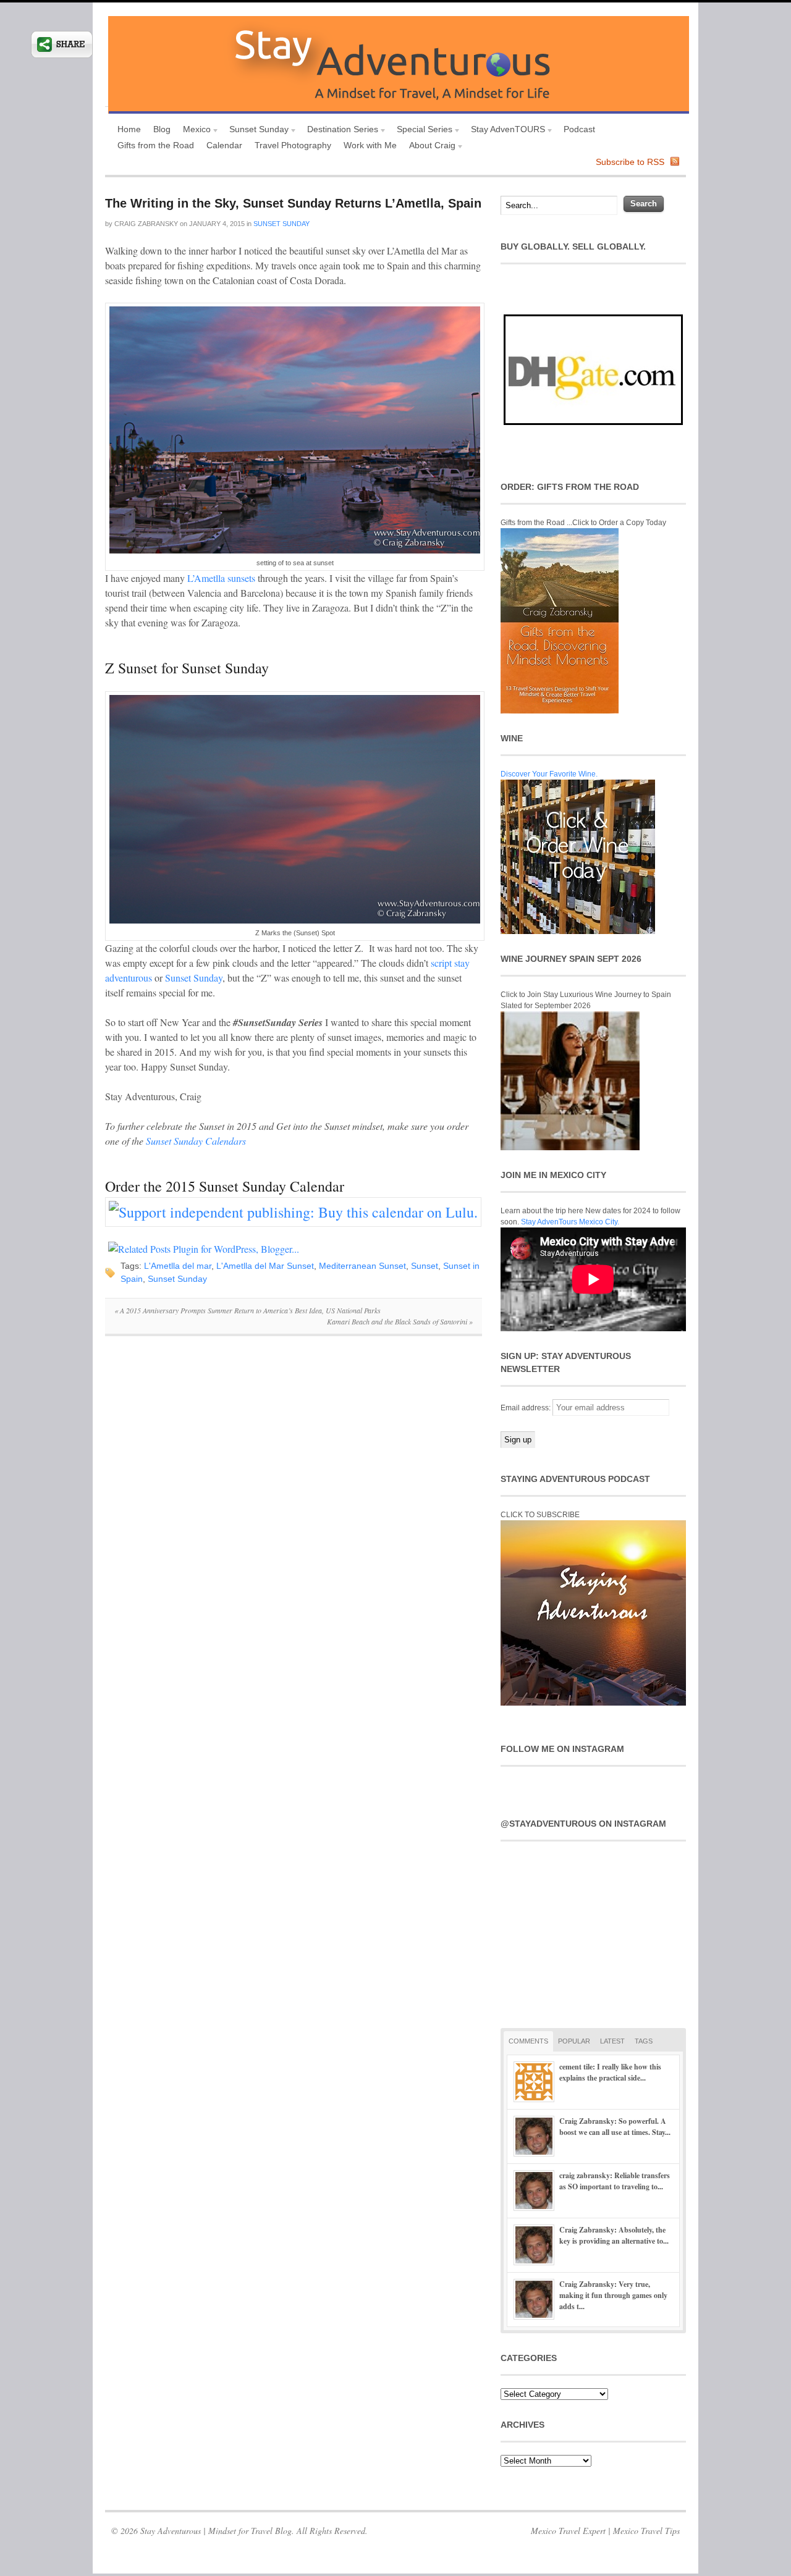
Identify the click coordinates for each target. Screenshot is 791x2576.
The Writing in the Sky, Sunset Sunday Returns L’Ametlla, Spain (293, 203)
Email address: (527, 1408)
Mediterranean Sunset (362, 1266)
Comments (528, 2041)
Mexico (194, 131)
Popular (574, 2041)
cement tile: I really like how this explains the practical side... (610, 2072)
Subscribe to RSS (630, 162)
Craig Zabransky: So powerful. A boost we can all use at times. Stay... (615, 2127)
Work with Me (370, 145)
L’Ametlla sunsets (222, 578)
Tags (644, 2041)
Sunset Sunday (256, 131)
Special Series (421, 131)
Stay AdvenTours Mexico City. (570, 1222)
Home (129, 129)
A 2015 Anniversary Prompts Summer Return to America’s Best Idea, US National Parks (247, 1310)
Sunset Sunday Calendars (196, 1141)
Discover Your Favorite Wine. (549, 774)
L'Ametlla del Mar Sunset (265, 1266)
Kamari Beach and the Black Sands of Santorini (400, 1321)
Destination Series (340, 131)
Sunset (425, 1266)
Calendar (224, 145)
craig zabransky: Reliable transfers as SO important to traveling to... (615, 2181)
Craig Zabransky (146, 224)
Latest (612, 2041)
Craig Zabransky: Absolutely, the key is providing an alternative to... (614, 2235)
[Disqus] (294, 1515)
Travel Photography (293, 145)
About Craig (429, 147)
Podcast (579, 129)
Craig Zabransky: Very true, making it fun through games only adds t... (613, 2295)
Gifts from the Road (156, 145)
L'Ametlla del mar (178, 1266)
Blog (162, 129)
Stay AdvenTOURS (505, 131)
